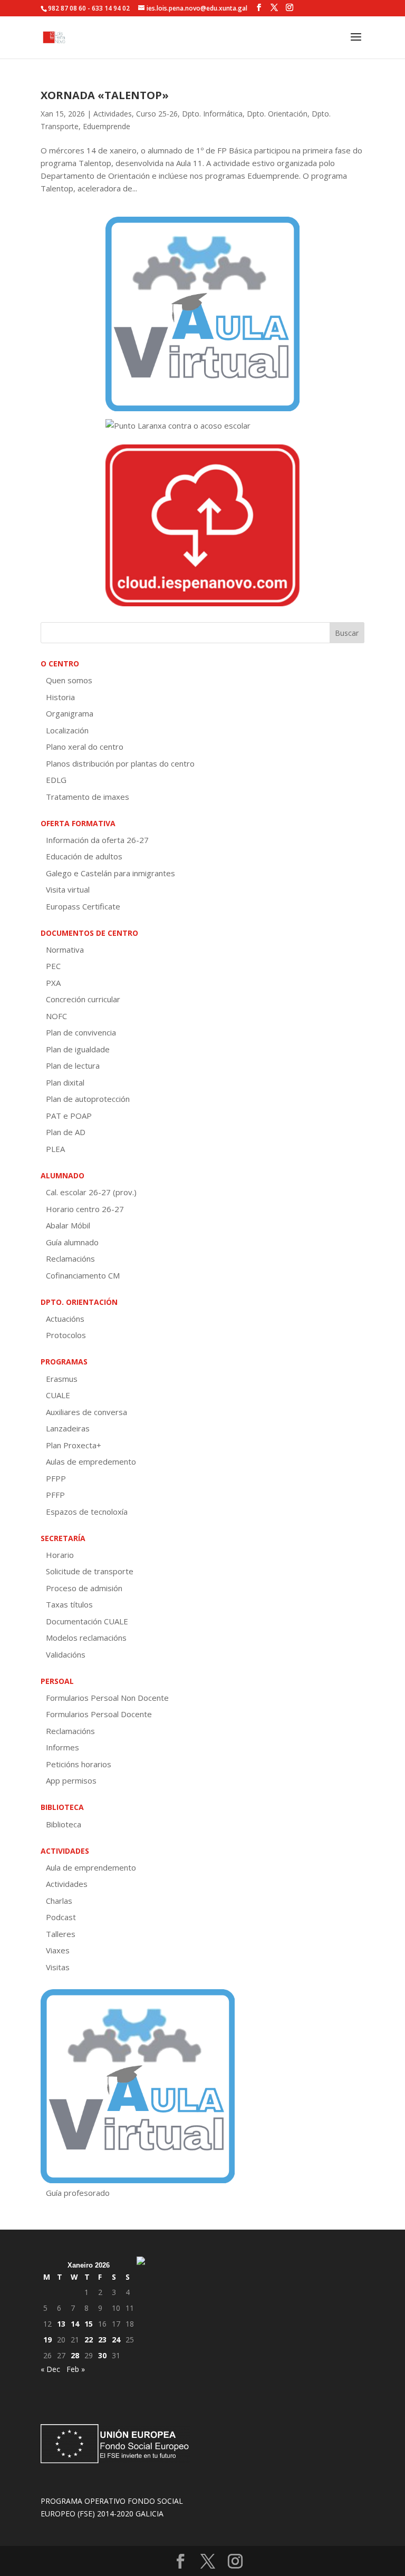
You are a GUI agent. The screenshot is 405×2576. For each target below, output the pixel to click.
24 (116, 2340)
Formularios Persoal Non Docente (107, 1698)
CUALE (58, 1395)
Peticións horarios (79, 1764)
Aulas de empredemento (91, 1461)
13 (61, 2324)
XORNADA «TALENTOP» (105, 95)
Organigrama (70, 713)
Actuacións (65, 1319)
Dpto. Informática (212, 114)
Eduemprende (107, 126)
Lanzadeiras (68, 1428)
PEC (53, 966)
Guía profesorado (78, 2193)
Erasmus (62, 1379)
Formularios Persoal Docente (99, 1714)
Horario (60, 1555)
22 (89, 2340)
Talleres (61, 1934)
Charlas (59, 1901)
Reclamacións (70, 1258)
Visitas (58, 1967)
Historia (60, 697)
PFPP (56, 1478)
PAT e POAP (69, 1116)
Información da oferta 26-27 (97, 840)
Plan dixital (65, 1082)
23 (102, 2340)
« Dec (50, 2369)
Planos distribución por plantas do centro (120, 763)
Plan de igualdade (78, 1049)
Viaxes (58, 1950)
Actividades (113, 114)
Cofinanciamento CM (83, 1275)
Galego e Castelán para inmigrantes (110, 873)
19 (47, 2340)
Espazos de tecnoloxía (87, 1512)
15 (89, 2324)
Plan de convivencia (81, 1032)
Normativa (65, 950)
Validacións (66, 1654)
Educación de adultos (84, 856)
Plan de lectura (73, 1066)
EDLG (56, 780)
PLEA (55, 1149)
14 (75, 2324)
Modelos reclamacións (86, 1638)
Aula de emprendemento (91, 1867)
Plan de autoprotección (88, 1099)
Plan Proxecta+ (74, 1445)
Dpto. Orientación (277, 114)
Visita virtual (68, 889)
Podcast (61, 1917)
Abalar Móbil (68, 1225)
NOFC (56, 1016)
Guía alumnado (72, 1242)
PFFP (55, 1495)
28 (75, 2355)
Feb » (76, 2369)
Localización (67, 730)
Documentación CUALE (87, 1621)
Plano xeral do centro (85, 747)
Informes (62, 1747)
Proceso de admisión (84, 1588)
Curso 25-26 (157, 114)
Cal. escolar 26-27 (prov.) (91, 1192)
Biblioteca (64, 1824)
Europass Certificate (83, 906)
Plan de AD (66, 1132)
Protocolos (66, 1335)
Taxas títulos (69, 1604)
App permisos (71, 1780)
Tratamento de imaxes (88, 797)
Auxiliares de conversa (86, 1412)
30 (102, 2355)
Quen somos (69, 680)
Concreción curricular (83, 999)
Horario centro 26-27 (85, 1209)
